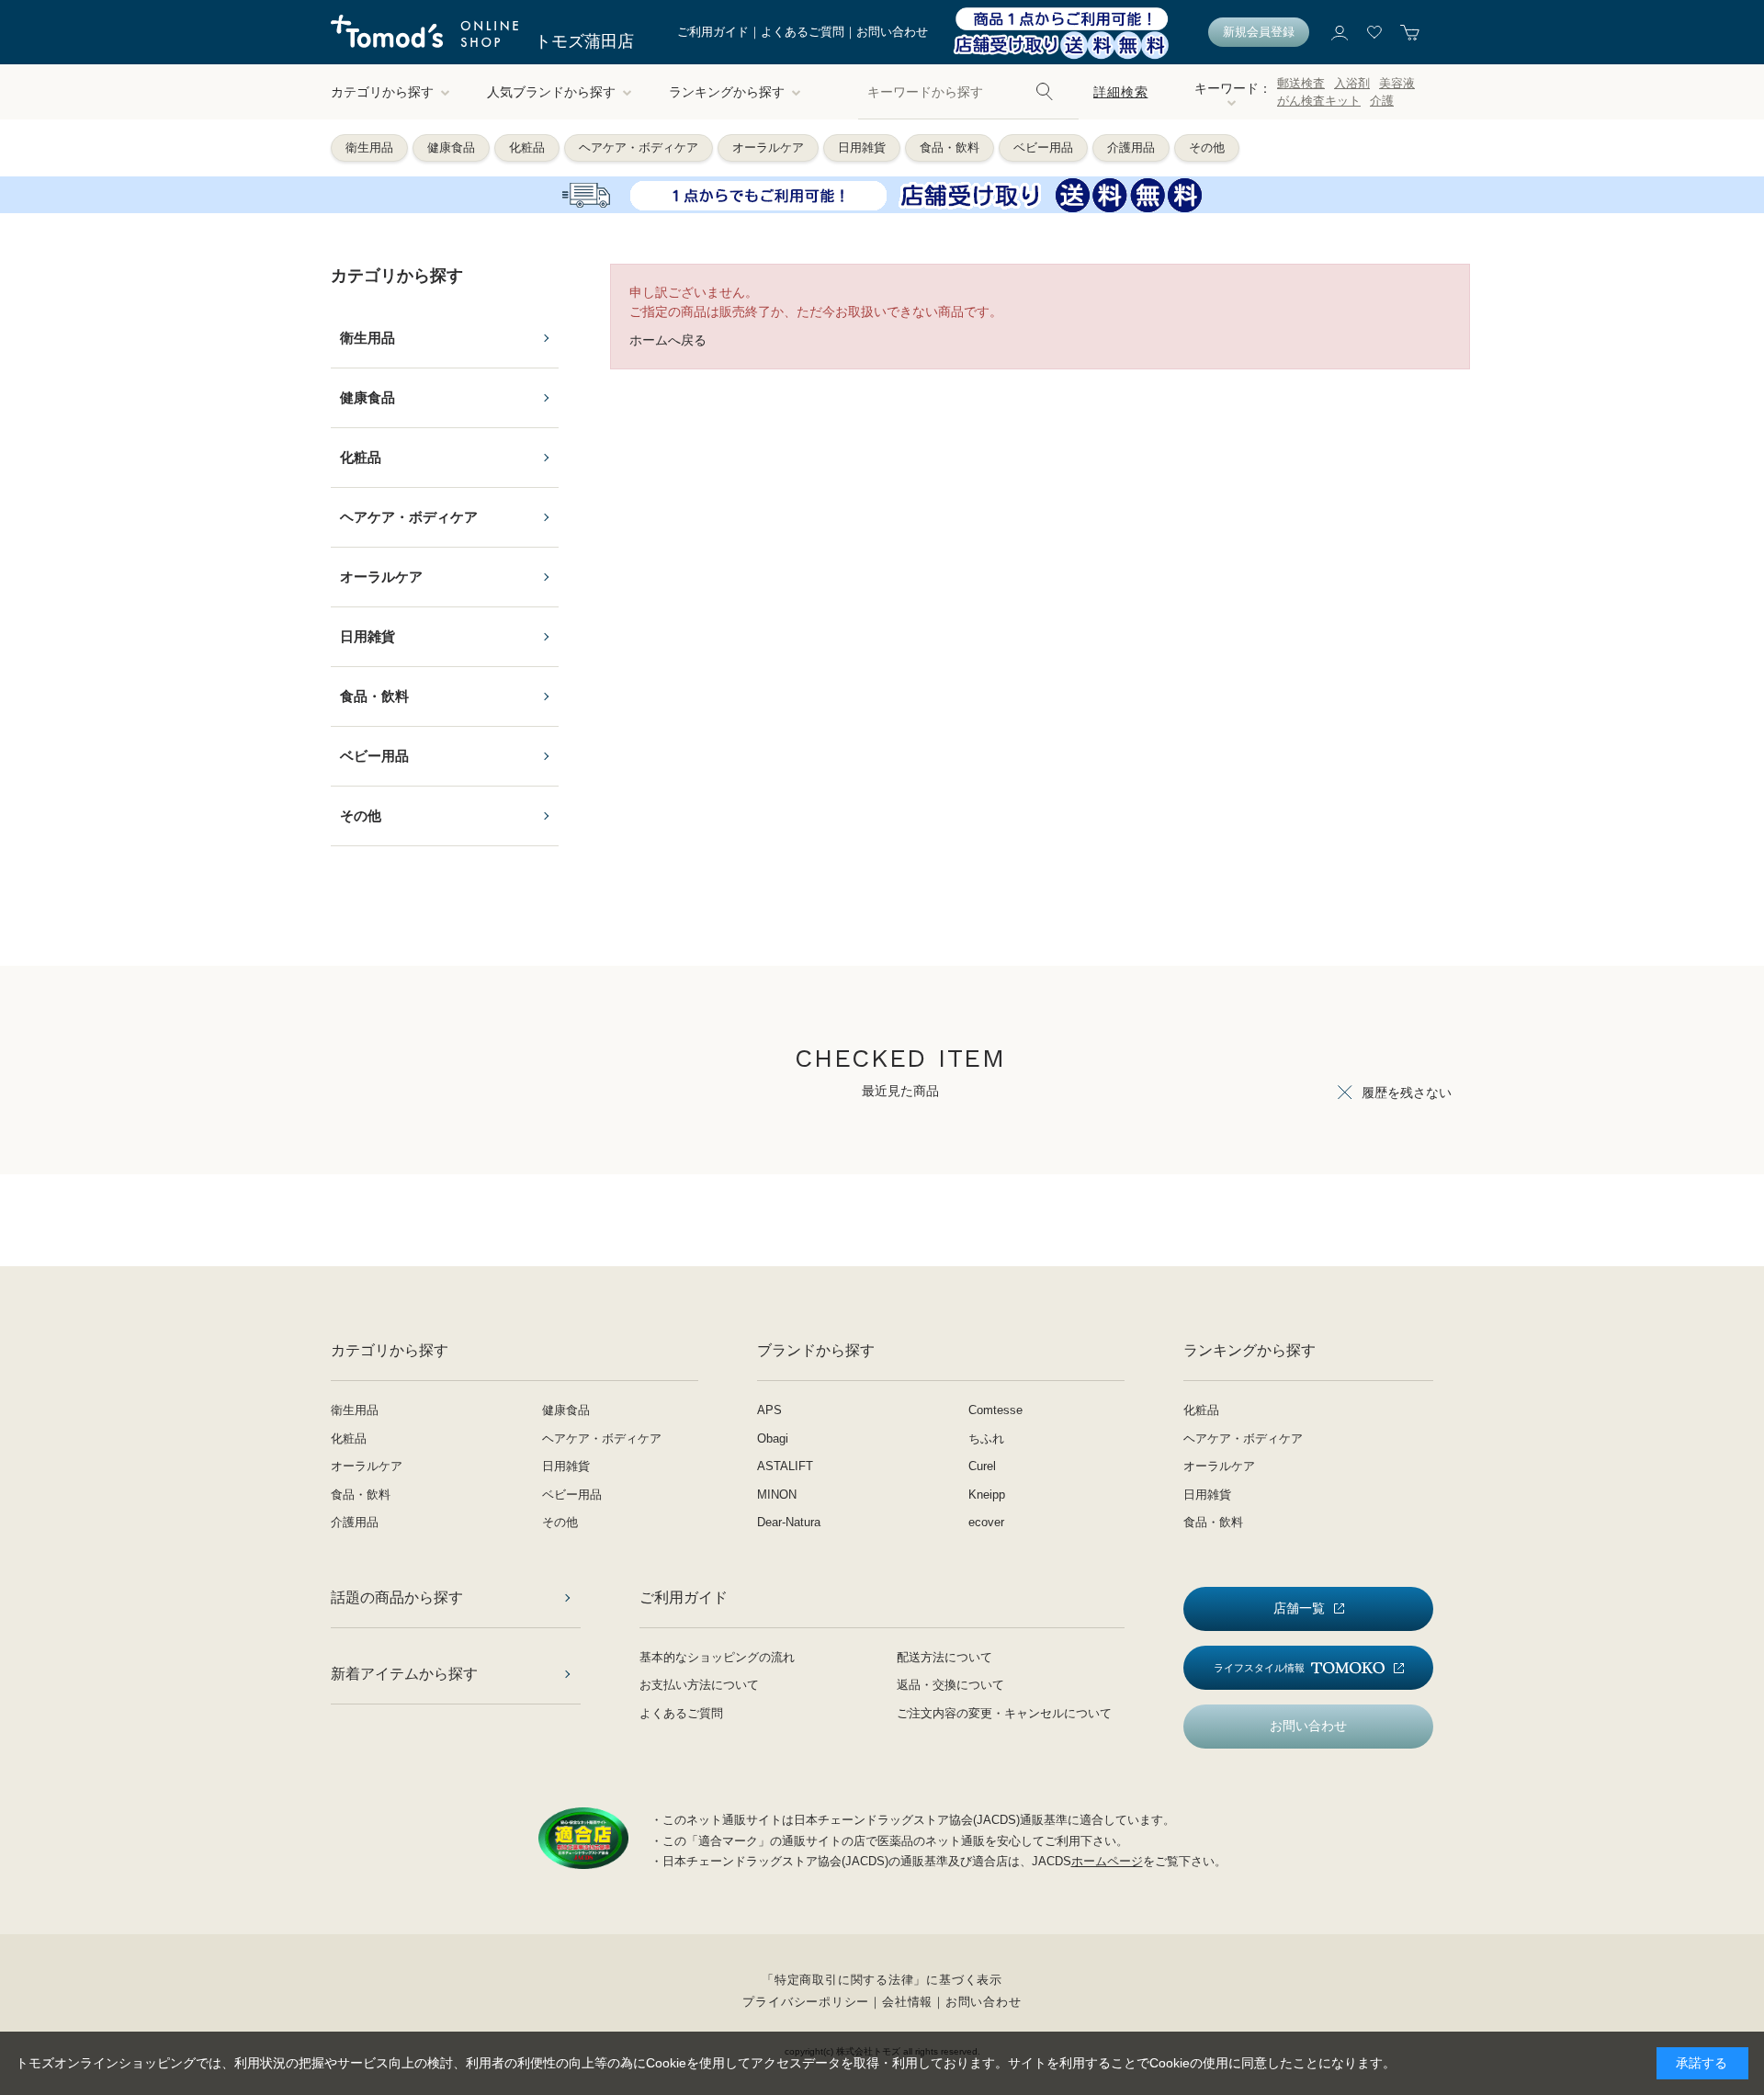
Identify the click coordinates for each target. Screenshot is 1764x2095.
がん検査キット (1319, 101)
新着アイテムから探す (404, 1674)
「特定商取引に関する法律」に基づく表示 (882, 1980)
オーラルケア (768, 147)
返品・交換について (950, 1685)
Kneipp (987, 1495)
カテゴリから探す (382, 92)
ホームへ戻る (668, 340)
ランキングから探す (727, 92)
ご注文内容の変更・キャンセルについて (1004, 1713)
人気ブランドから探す (551, 92)
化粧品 (527, 147)
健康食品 (451, 147)
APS (769, 1410)
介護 (1382, 101)
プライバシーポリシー (806, 2002)
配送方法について (944, 1657)
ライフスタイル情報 (1259, 1668)
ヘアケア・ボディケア (639, 147)
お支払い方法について (699, 1685)
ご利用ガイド (713, 32)
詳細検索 (1120, 92)
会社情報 (907, 2002)
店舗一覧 (1299, 1608)
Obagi (773, 1438)
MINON (777, 1495)
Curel (982, 1466)
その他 (1207, 147)
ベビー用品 (1043, 147)
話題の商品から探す (397, 1597)
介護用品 (1131, 147)
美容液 (1397, 83)
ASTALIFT (785, 1466)
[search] (1045, 92)
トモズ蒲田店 (584, 41)
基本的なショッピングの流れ (717, 1657)
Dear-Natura (789, 1522)
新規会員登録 (1259, 32)
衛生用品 (369, 147)
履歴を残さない (1407, 1093)
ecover (986, 1522)
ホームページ (1107, 1861)
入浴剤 (1352, 83)
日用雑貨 (862, 147)
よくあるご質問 (803, 32)
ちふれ (986, 1438)
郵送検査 (1301, 83)
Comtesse (995, 1410)
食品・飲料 (950, 147)
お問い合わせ (892, 32)
